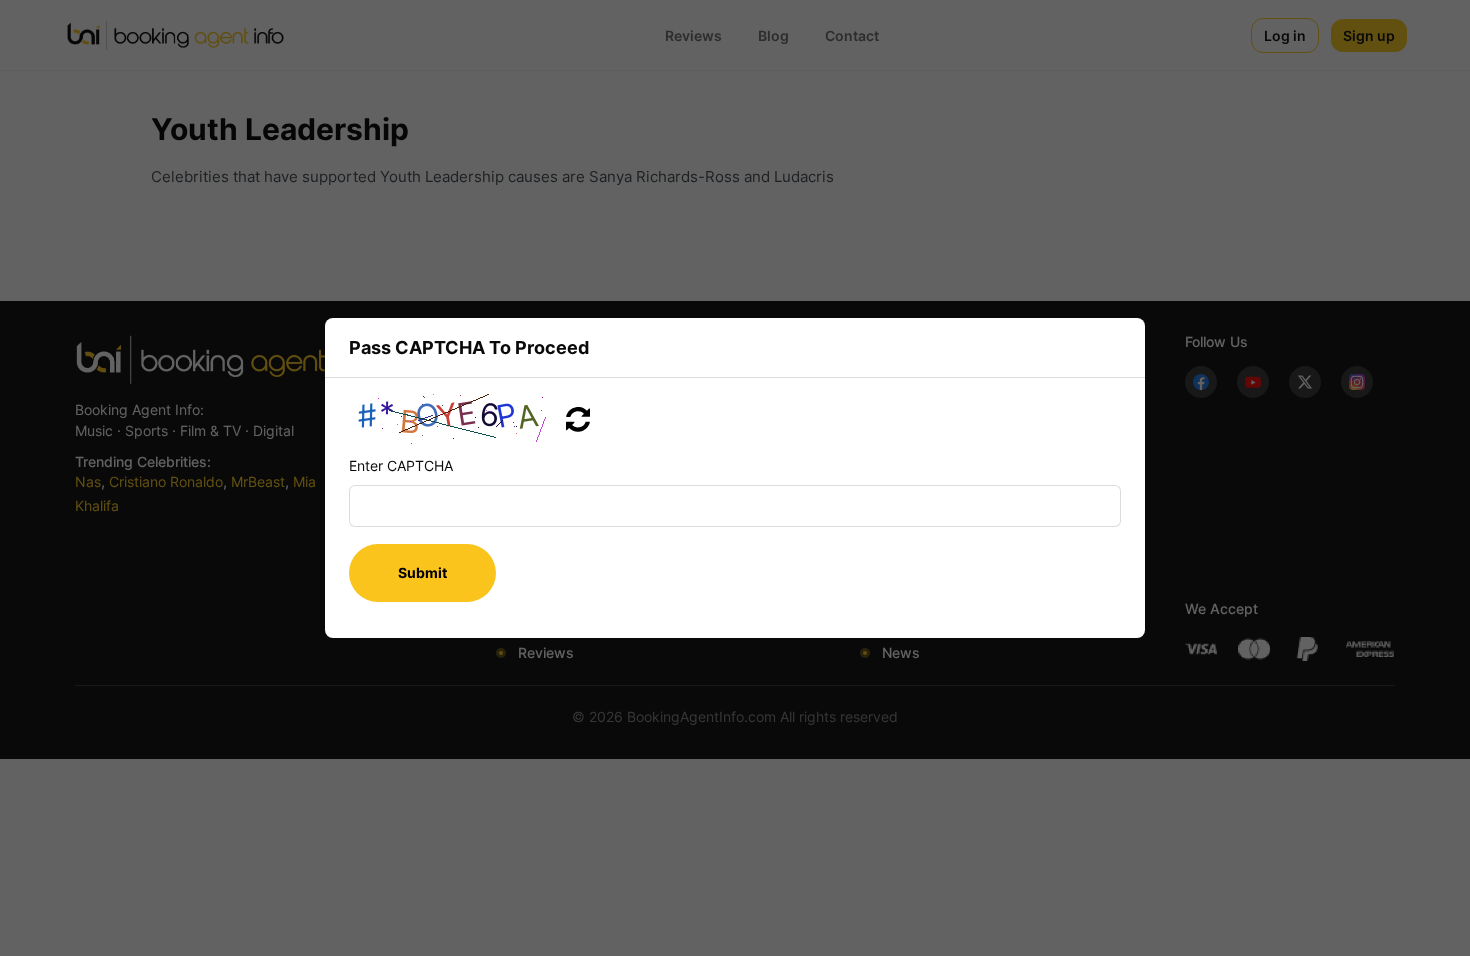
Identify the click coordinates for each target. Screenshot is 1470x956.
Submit (422, 572)
